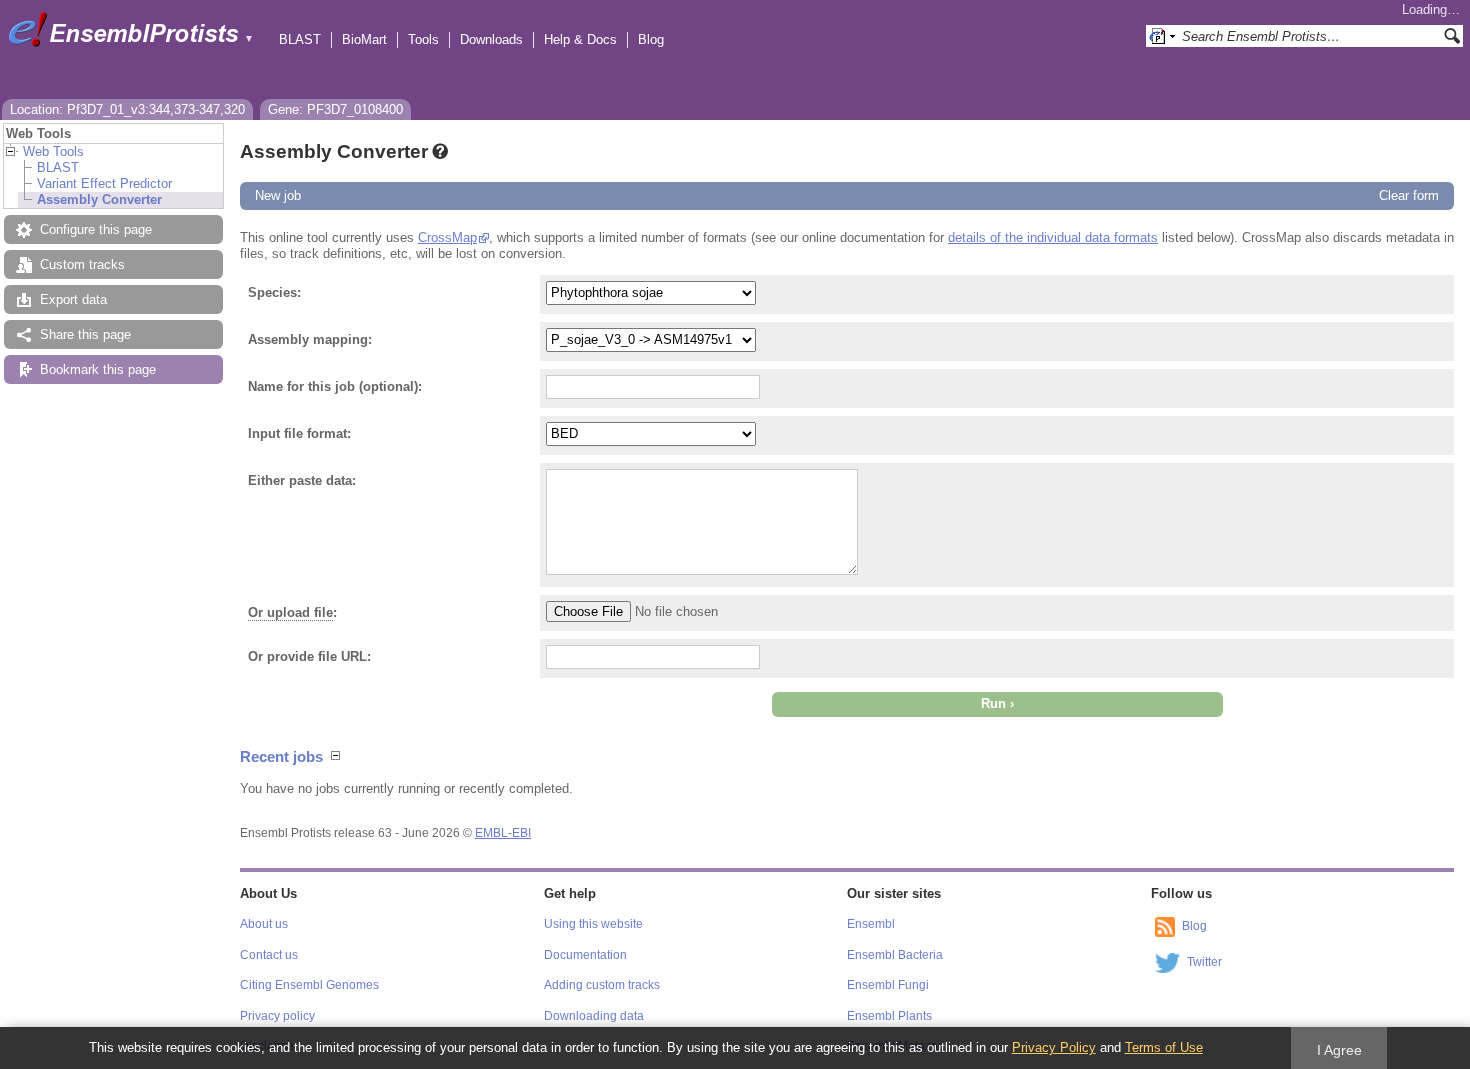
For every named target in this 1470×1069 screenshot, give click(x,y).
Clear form (1409, 195)
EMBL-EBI (503, 833)
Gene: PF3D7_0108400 (335, 109)
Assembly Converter (99, 199)
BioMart (364, 39)
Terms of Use (1164, 1047)
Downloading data (594, 1016)
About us (264, 924)
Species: (274, 292)
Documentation (585, 955)
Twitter (1204, 962)
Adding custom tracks (602, 985)
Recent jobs (281, 756)
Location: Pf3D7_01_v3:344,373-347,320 (127, 109)
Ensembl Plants (889, 1016)
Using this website (593, 924)
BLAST (300, 39)
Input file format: (299, 433)
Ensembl (871, 924)
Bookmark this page (98, 369)
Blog (651, 39)
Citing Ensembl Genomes (309, 985)
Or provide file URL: (309, 656)
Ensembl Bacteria (895, 955)
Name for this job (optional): (335, 386)
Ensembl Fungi (888, 985)
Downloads (491, 39)
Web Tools (53, 151)
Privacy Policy (1054, 1047)
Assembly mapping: (310, 339)
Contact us (269, 955)
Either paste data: (302, 480)
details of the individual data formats (1053, 237)
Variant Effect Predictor (104, 183)
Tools (423, 39)
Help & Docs (580, 39)
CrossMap (447, 237)
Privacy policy (277, 1016)
